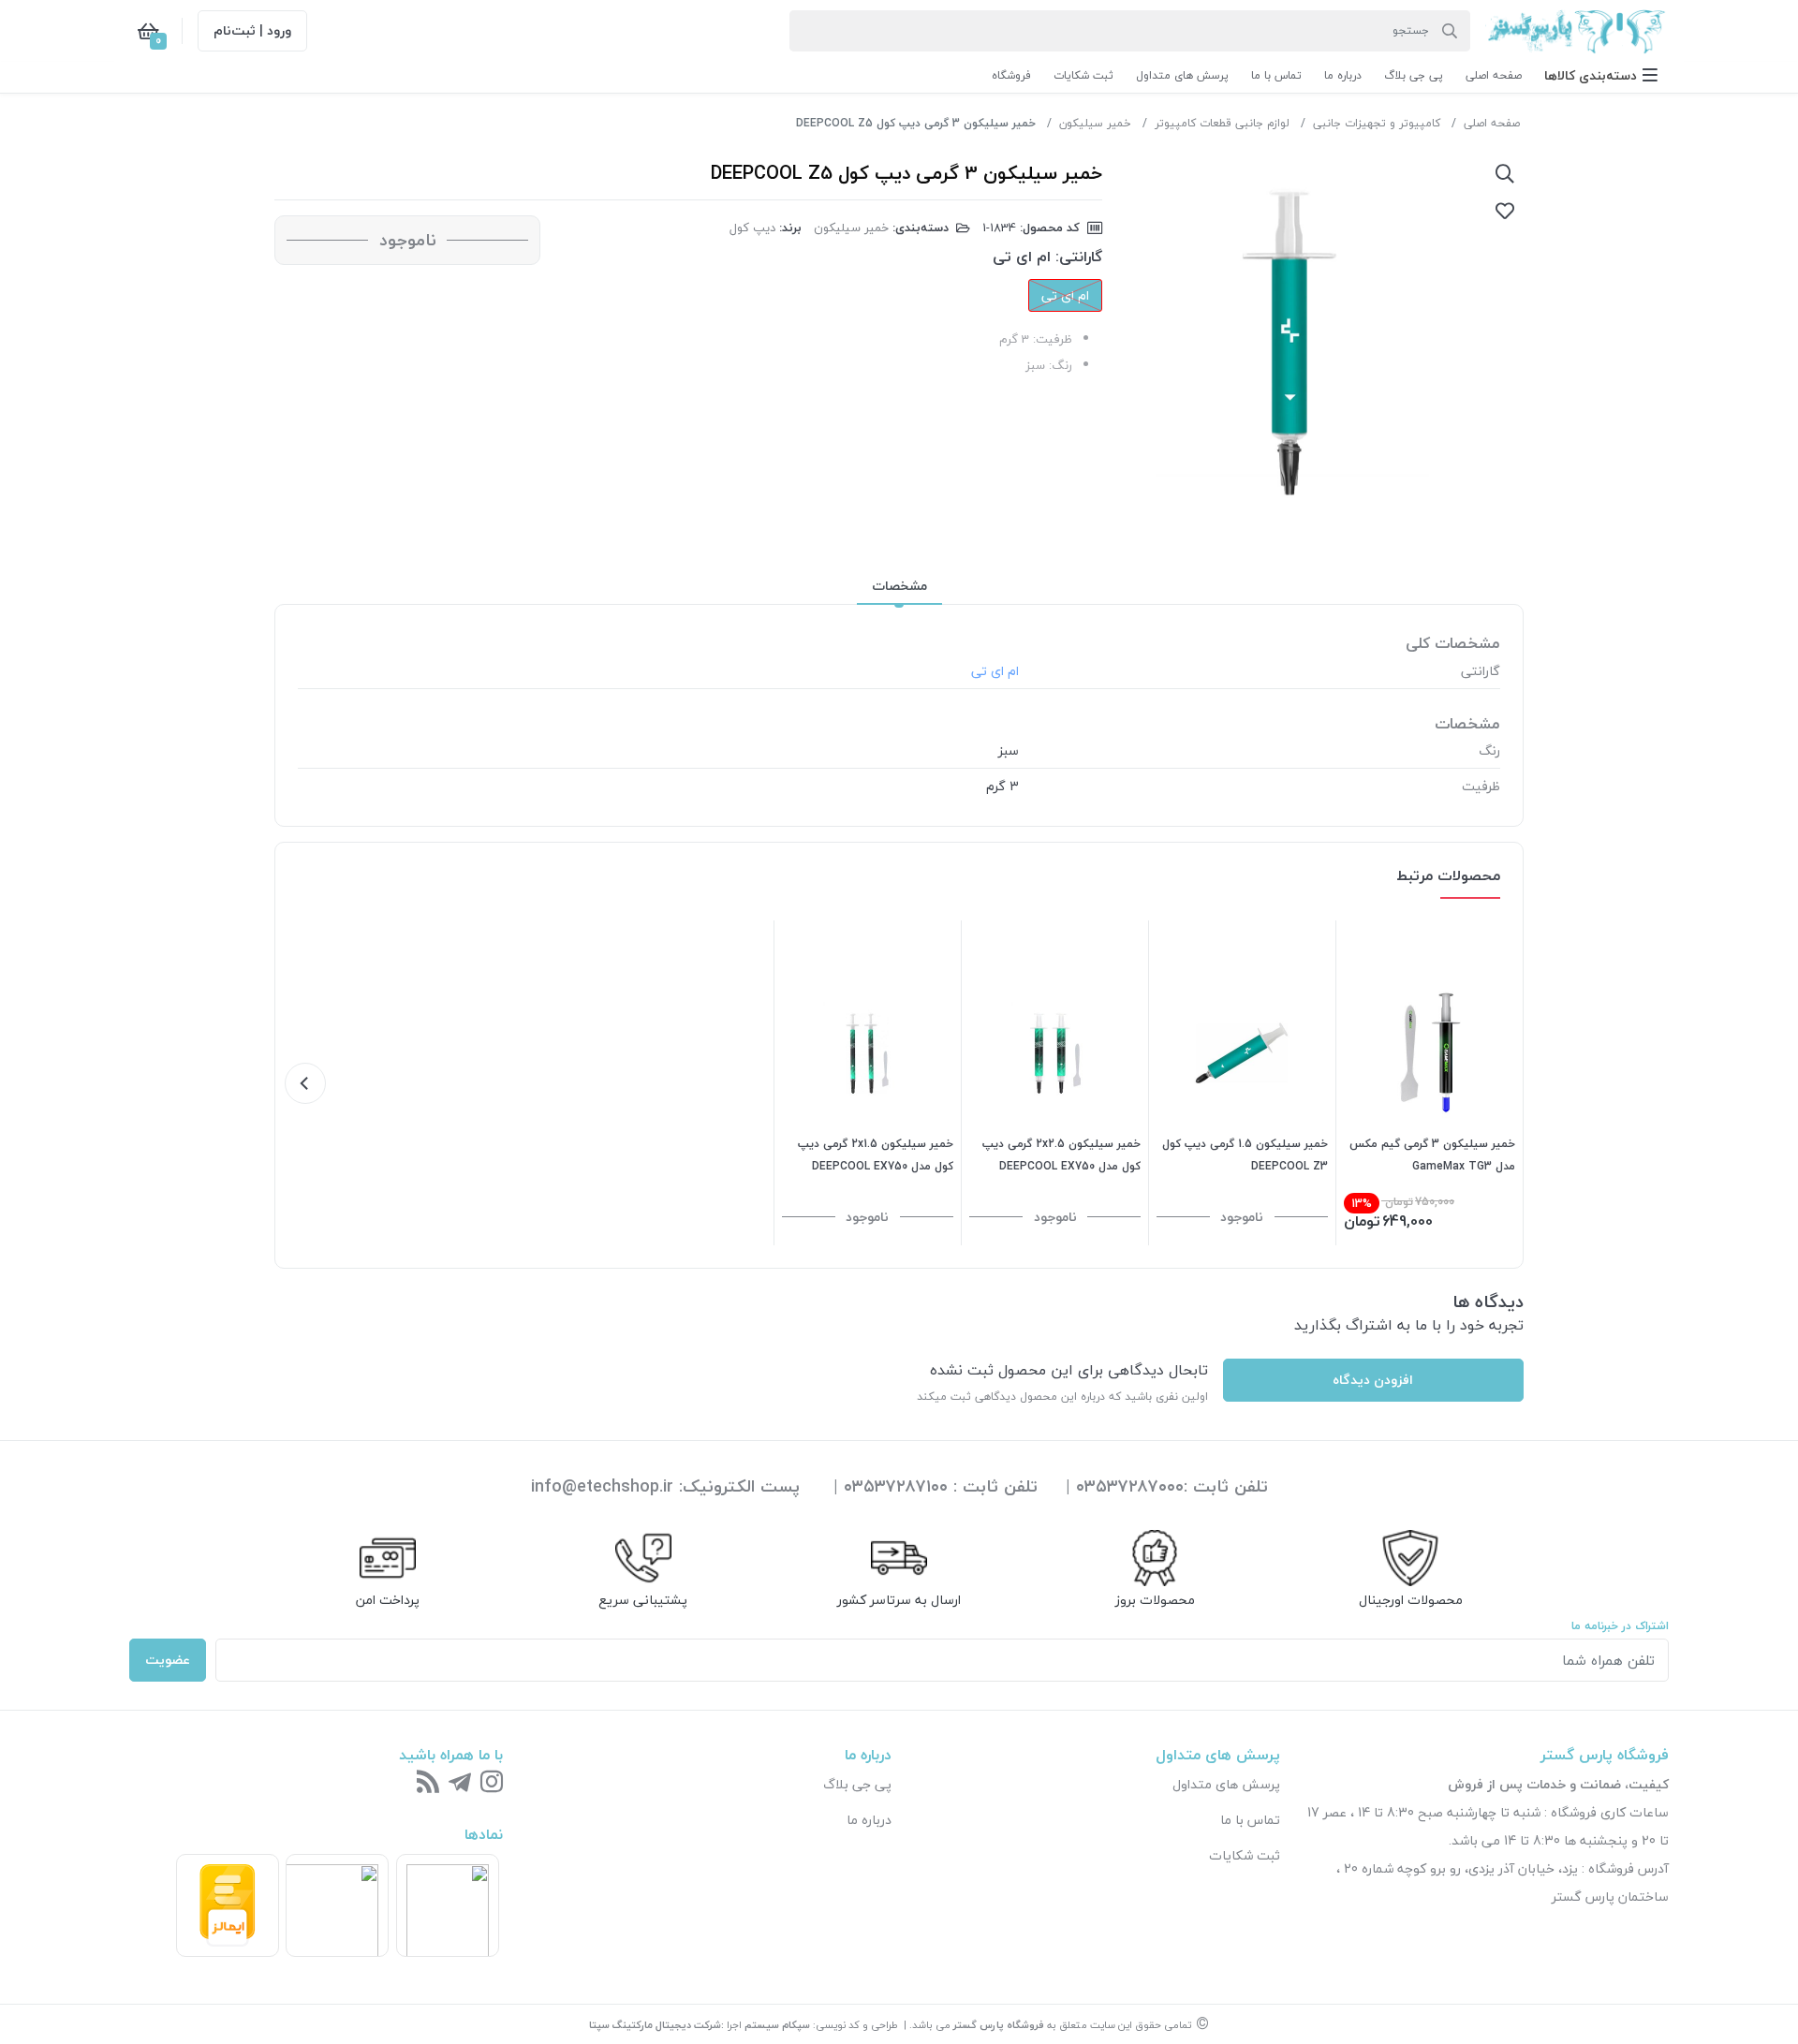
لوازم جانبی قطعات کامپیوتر (1222, 123)
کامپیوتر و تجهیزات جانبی (1377, 123)
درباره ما (869, 1820)
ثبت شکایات (1245, 1855)
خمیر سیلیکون (1095, 123)
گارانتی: (1079, 257)
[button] (1601, 75)
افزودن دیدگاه (1373, 1380)
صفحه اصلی (1492, 123)
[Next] (305, 1083)
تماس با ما (1250, 1820)
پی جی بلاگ (857, 1784)
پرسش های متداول (1226, 1784)
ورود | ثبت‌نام (252, 30)
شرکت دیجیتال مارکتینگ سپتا (655, 2025)
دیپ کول (752, 228)
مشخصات (899, 586)
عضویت (168, 1660)
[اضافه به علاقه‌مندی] (1505, 211)
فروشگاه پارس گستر (999, 2025)
